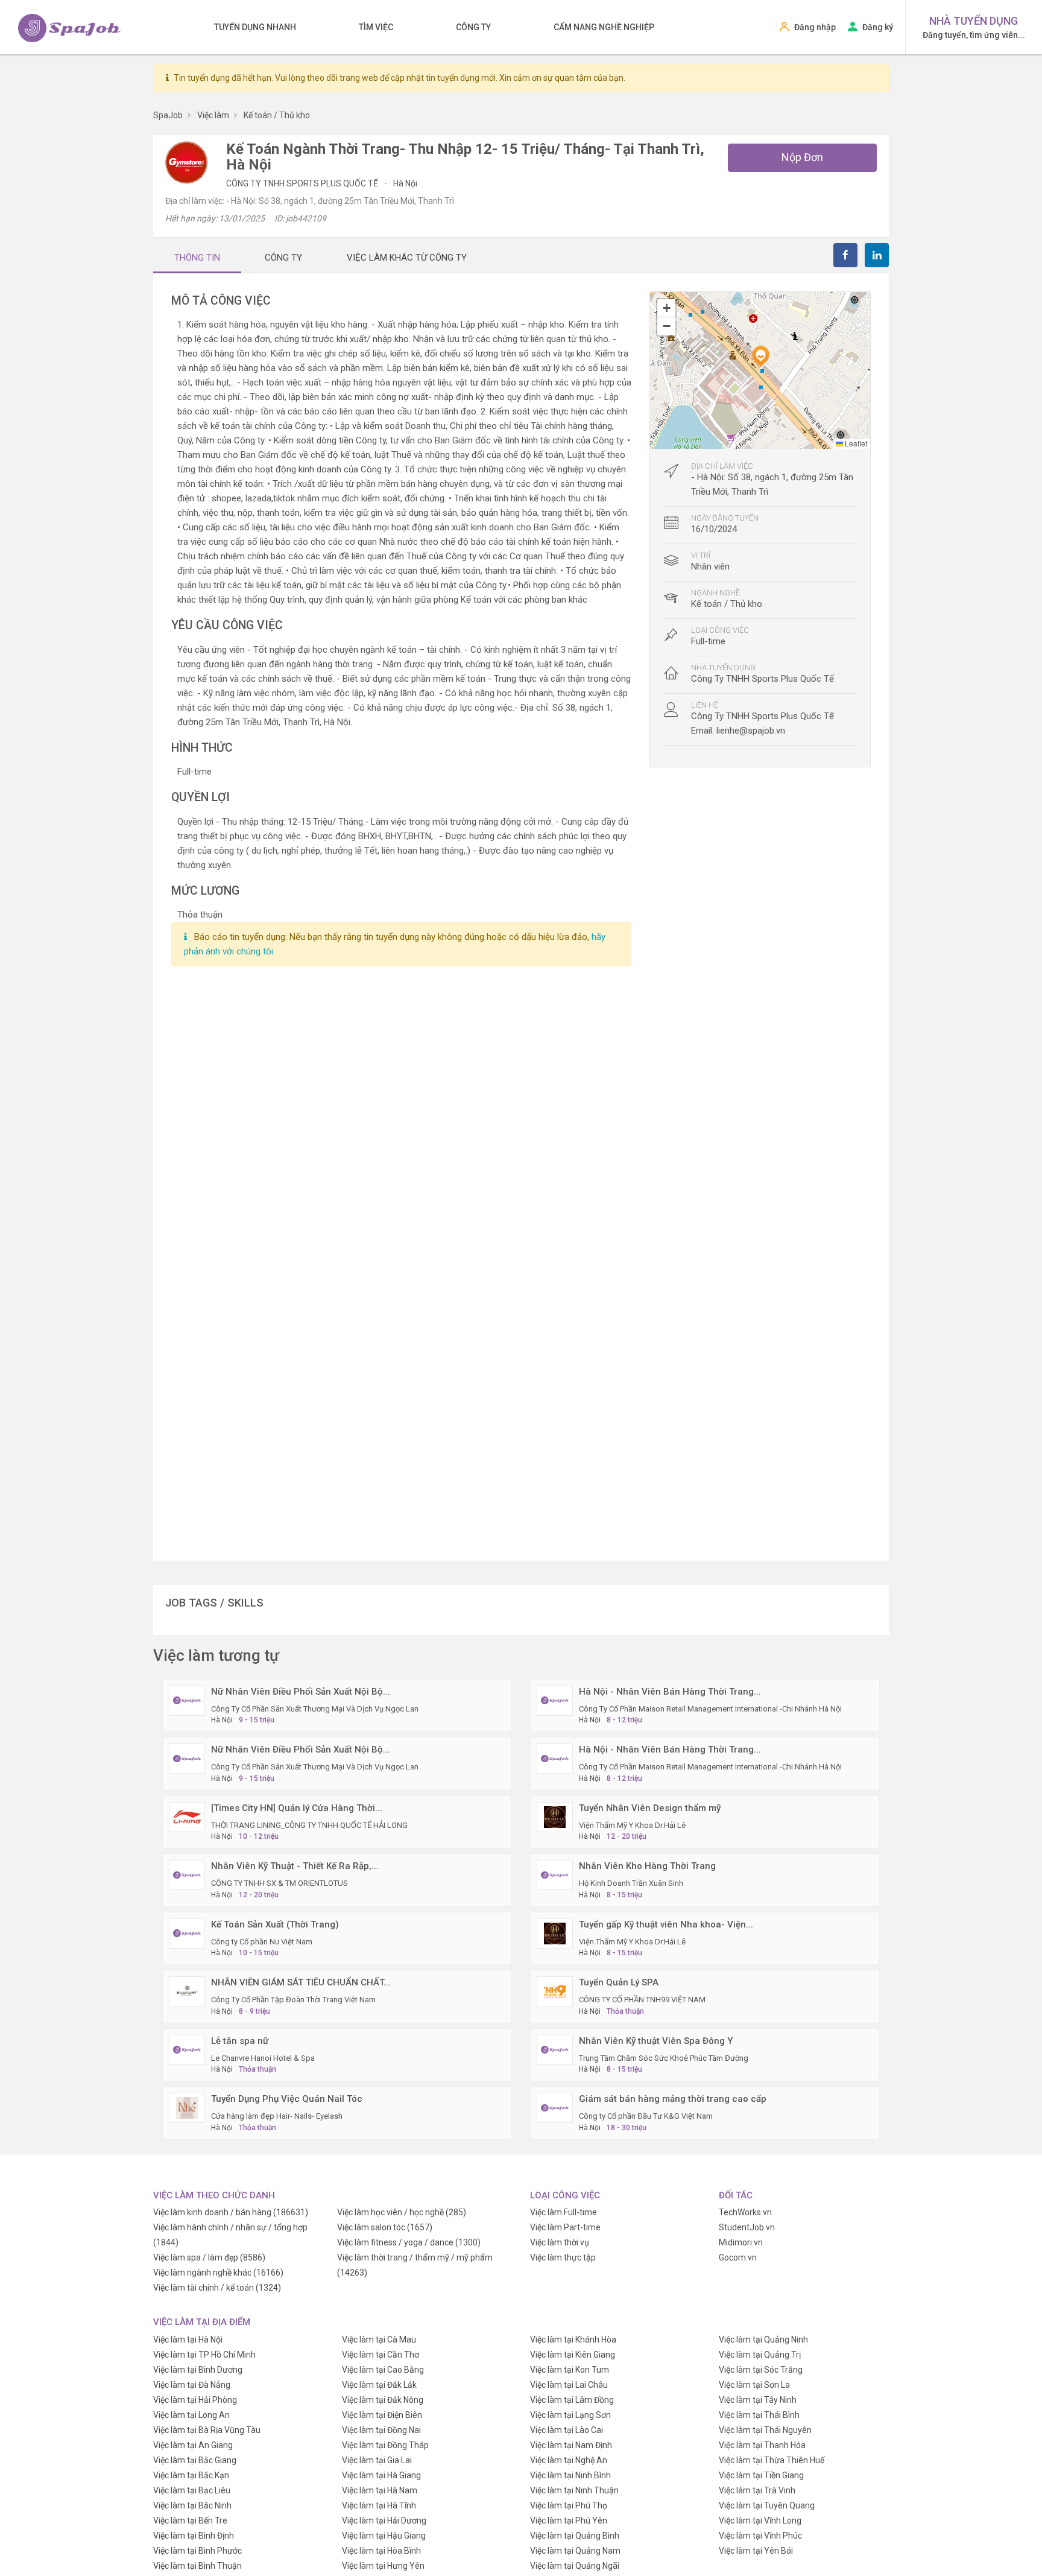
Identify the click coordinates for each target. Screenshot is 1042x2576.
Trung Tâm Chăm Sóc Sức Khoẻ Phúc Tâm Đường (664, 2058)
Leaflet (855, 443)
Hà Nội (405, 183)
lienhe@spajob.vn (751, 731)
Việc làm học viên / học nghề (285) (402, 2212)
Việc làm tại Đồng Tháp (385, 2445)
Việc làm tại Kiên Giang (573, 2355)
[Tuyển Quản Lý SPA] (555, 1991)
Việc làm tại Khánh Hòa (573, 2340)
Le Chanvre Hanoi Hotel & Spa (263, 2058)
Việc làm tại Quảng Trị (760, 2355)
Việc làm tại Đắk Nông (383, 2400)
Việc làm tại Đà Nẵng (192, 2385)
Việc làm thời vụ (560, 2242)
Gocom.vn (738, 2257)
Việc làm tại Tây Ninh (758, 2400)
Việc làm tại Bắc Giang (195, 2460)
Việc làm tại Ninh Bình (570, 2475)
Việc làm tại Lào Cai (567, 2430)
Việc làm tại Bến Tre (190, 2520)
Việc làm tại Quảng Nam (575, 2551)
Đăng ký (878, 27)
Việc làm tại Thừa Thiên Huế (772, 2460)
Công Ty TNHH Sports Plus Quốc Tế (303, 183)
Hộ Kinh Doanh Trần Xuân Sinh (631, 1883)
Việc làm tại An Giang (193, 2445)
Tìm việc (376, 27)
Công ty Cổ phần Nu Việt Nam (262, 1942)
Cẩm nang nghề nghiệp (604, 27)
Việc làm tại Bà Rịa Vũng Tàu (207, 2430)
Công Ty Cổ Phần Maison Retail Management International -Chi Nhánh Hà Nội (710, 1709)
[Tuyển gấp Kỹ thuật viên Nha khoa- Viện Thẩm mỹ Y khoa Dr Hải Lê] (555, 1932)
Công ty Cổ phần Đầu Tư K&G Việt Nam (646, 2116)
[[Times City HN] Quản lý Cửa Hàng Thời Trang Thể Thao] (187, 1816)
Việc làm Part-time (565, 2227)
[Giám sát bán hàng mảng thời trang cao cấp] (555, 2107)
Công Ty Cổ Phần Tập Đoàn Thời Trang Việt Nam (293, 2000)
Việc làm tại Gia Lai (377, 2460)
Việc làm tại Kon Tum (570, 2370)
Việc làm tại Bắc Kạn (191, 2475)
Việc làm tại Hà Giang (381, 2475)
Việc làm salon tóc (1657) (385, 2227)
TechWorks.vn (745, 2212)
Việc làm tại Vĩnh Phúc (760, 2536)
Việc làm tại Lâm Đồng (572, 2400)
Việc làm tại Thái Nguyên (765, 2430)
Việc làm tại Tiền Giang (761, 2475)
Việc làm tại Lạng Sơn (570, 2415)
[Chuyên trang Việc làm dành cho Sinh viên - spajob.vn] (69, 28)
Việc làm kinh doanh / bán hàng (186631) (231, 2212)
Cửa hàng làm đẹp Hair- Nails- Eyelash (277, 2116)
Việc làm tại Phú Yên (569, 2520)
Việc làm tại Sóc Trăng (761, 2370)
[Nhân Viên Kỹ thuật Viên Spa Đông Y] (555, 2049)
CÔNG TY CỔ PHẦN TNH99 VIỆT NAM (642, 2000)
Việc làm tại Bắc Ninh (192, 2505)
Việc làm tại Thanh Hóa (762, 2445)
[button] (760, 356)
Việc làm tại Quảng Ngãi (575, 2566)
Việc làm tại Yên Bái (756, 2551)
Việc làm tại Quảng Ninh (763, 2340)
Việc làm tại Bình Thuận (197, 2566)
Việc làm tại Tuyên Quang (767, 2505)
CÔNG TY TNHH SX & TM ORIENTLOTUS (279, 1883)
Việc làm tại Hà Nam (380, 2490)
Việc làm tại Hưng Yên (383, 2566)
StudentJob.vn (747, 2227)
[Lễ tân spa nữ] (187, 2049)
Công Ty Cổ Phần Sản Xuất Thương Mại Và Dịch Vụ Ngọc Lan (315, 1709)
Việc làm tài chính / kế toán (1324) (217, 2288)
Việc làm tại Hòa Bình (381, 2551)
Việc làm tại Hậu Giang (384, 2536)
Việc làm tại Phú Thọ (569, 2505)
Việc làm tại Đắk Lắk (379, 2385)
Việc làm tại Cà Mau (379, 2340)
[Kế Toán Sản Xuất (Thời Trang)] (187, 1932)
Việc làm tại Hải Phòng (195, 2400)
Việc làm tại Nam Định (571, 2445)
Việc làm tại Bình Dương (198, 2370)
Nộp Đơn (802, 157)
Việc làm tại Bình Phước (197, 2551)
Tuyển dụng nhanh (255, 27)
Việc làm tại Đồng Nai (381, 2430)
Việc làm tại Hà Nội (188, 2340)
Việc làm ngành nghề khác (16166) (218, 2273)
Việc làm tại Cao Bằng (383, 2370)
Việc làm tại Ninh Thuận (574, 2490)
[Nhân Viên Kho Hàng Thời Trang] (555, 1874)
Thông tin (197, 258)
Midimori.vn (741, 2242)
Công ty (473, 27)
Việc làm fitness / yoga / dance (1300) (409, 2242)
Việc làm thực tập (563, 2257)
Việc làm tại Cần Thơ (380, 2355)
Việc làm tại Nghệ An (569, 2460)
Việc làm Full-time (564, 2212)
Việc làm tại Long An (191, 2415)
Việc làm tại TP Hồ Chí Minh (204, 2355)
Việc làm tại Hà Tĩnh (379, 2505)
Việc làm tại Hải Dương (384, 2520)
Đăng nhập (815, 27)
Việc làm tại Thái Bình (759, 2415)
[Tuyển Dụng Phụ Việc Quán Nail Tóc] (187, 2107)
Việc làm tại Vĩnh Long (760, 2520)
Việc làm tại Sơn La (754, 2385)
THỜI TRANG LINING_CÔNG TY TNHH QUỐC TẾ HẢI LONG (309, 1825)
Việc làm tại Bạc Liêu (192, 2490)
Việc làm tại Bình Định (194, 2536)
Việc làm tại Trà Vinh (757, 2490)
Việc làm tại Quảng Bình (575, 2536)
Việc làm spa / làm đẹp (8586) (209, 2257)
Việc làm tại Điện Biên (382, 2415)
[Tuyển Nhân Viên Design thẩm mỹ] (555, 1816)
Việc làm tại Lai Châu (569, 2385)
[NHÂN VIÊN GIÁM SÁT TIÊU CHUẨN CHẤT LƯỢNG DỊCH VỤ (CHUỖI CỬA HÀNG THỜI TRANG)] (187, 1991)
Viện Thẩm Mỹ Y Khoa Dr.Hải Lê (632, 1825)
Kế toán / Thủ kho (727, 604)
